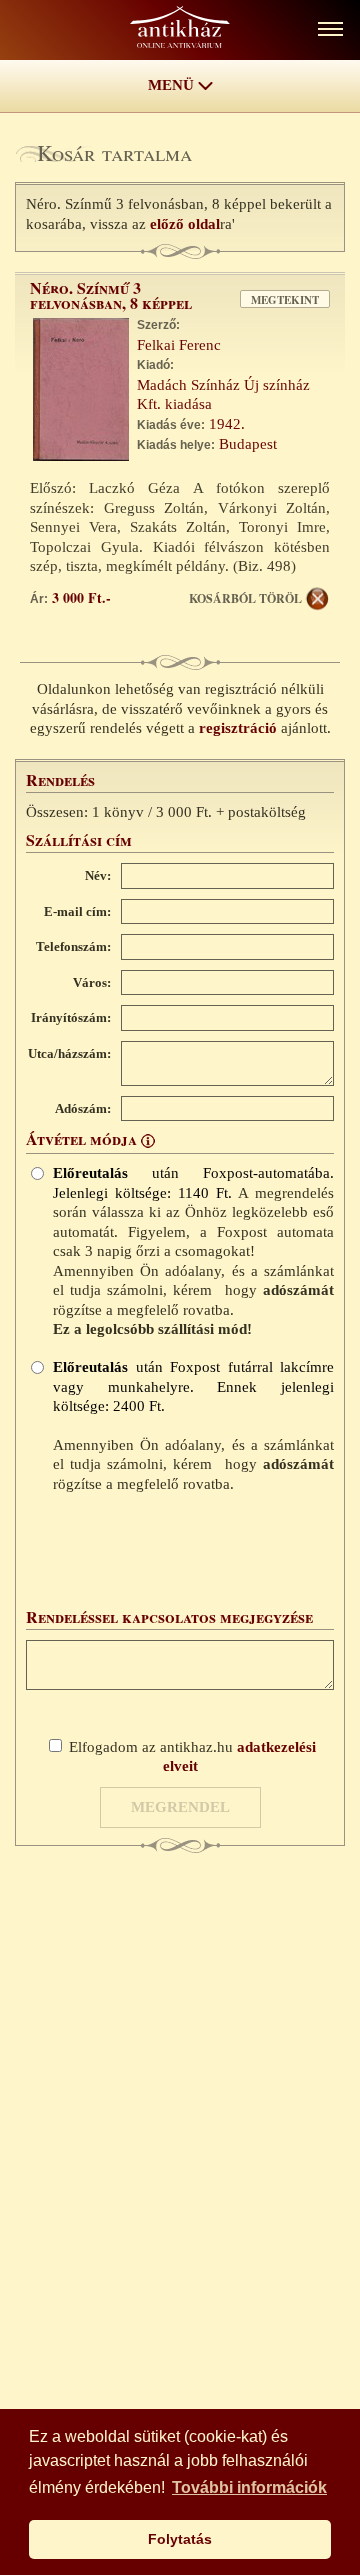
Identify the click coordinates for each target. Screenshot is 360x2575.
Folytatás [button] (180, 2539)
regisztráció (238, 728)
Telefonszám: (73, 946)
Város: (92, 982)
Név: (98, 875)
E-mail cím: (77, 911)
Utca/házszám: (69, 1053)
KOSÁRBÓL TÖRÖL (245, 598)
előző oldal (185, 224)
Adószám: (83, 1108)
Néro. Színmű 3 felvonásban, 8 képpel (111, 295)
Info (148, 1141)
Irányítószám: (71, 1017)
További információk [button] (249, 2487)
